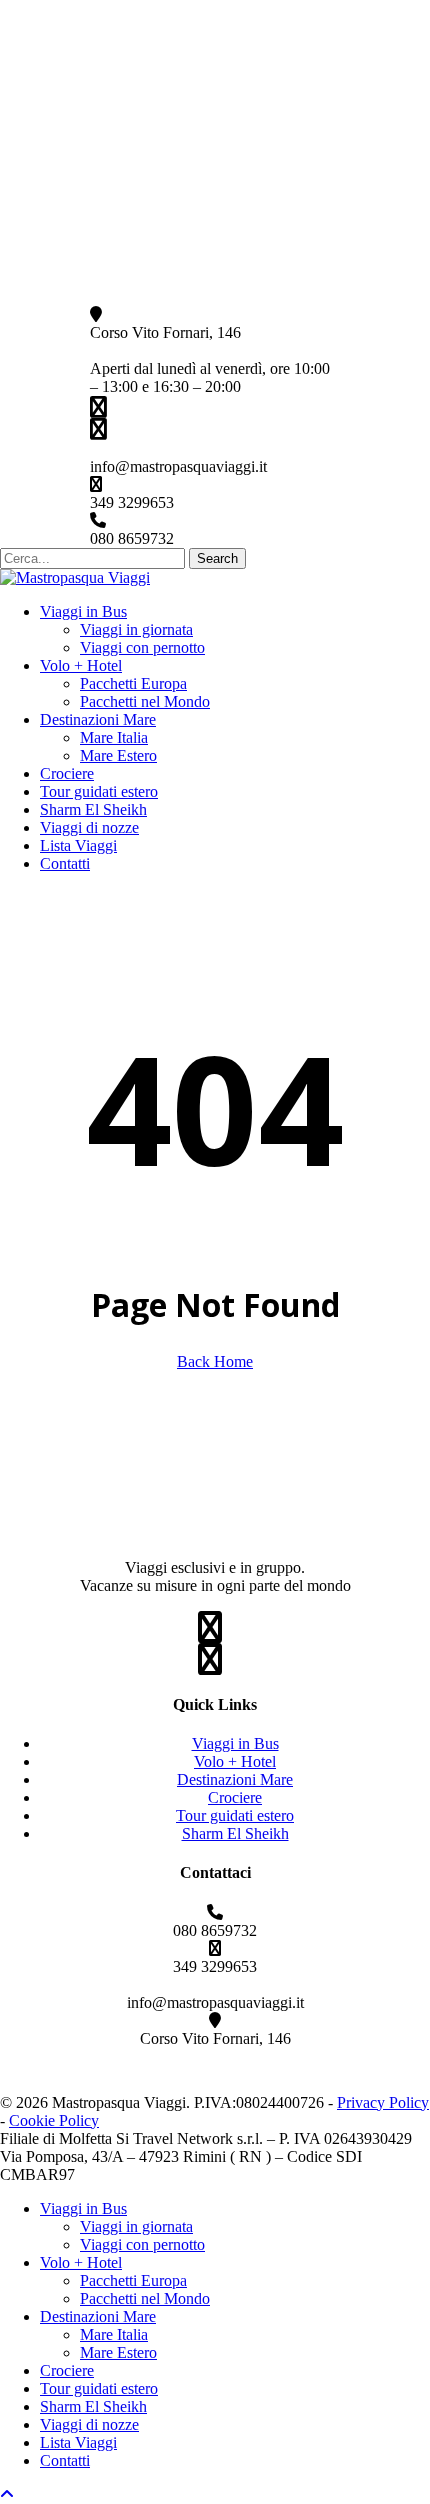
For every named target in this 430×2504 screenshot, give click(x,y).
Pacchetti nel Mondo (145, 2298)
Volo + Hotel (235, 1761)
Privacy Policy (383, 2102)
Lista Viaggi (78, 2442)
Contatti (65, 2460)
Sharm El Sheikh (235, 1833)
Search (217, 558)
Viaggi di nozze (89, 2424)
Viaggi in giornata (136, 2226)
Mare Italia (114, 2334)
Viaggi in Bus (235, 1743)
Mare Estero (118, 2352)
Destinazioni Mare (235, 1779)
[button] (7, 2494)
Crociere (235, 1797)
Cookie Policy (54, 2120)
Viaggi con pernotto (142, 2244)
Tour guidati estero (235, 1815)
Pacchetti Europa (133, 2280)
